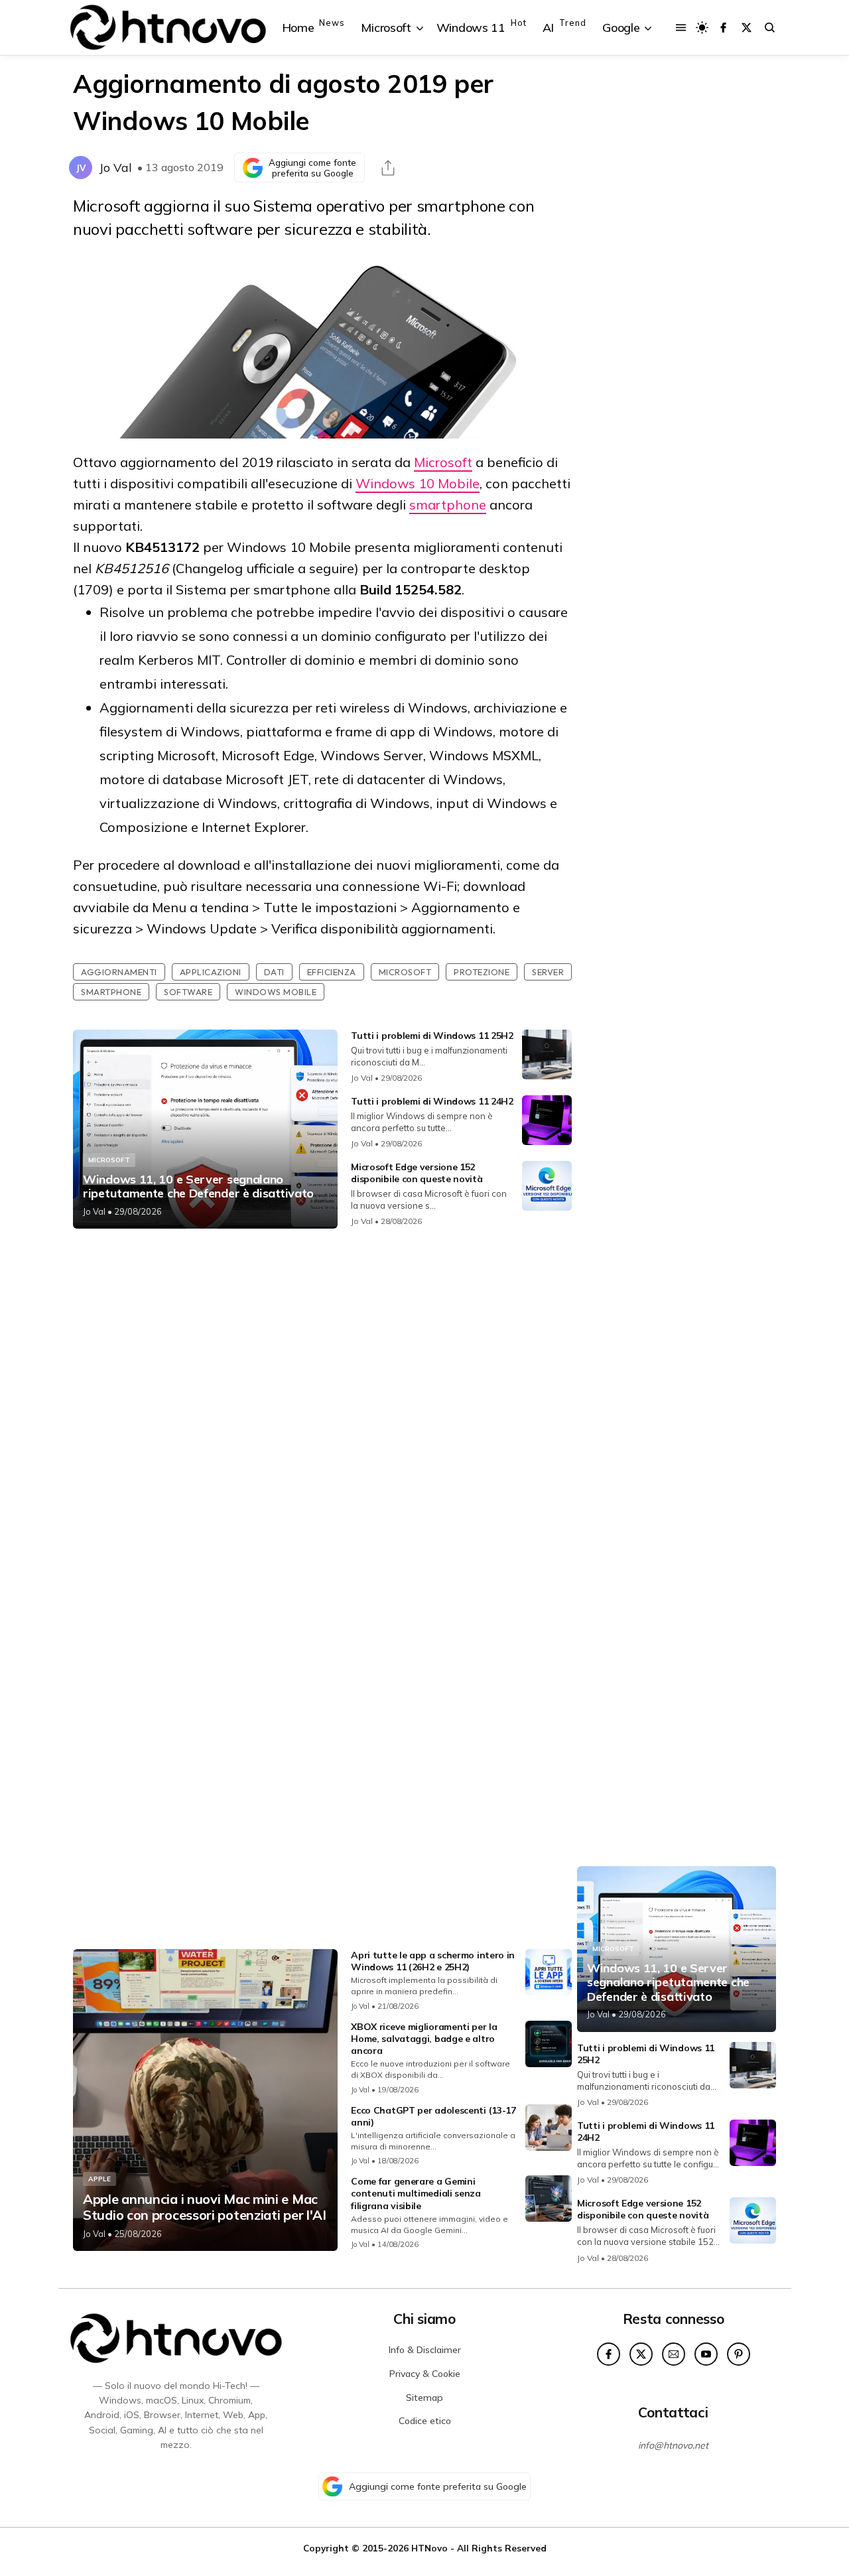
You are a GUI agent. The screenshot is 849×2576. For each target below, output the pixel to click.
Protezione (482, 972)
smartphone (448, 505)
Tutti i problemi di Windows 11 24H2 (432, 1101)
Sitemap (424, 2398)
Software (188, 992)
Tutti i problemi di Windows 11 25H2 (432, 1036)
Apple (99, 2179)
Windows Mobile (276, 992)
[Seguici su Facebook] (723, 28)
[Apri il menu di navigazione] (681, 28)
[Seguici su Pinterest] (739, 2354)
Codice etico (425, 2421)
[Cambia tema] (702, 28)
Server (548, 972)
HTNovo (429, 2548)
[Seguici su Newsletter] (674, 2354)
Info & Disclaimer (425, 2350)
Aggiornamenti (119, 972)
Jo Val (115, 168)
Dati (274, 972)
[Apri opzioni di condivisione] (388, 168)
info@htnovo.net (673, 2445)
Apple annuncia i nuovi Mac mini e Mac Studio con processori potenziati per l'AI (205, 2207)
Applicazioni (211, 972)
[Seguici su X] (747, 28)
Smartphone (111, 992)
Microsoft (443, 462)
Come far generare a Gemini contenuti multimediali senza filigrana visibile (416, 2193)
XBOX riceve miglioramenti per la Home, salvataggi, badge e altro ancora (424, 2039)
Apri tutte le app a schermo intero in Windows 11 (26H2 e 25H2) (433, 1961)
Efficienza (332, 972)
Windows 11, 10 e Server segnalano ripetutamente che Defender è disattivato (198, 1186)
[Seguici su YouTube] (706, 2354)
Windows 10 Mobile (418, 483)
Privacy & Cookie (425, 2374)
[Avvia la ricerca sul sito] (770, 28)
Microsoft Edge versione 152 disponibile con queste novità (417, 1173)
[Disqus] (322, 1414)
